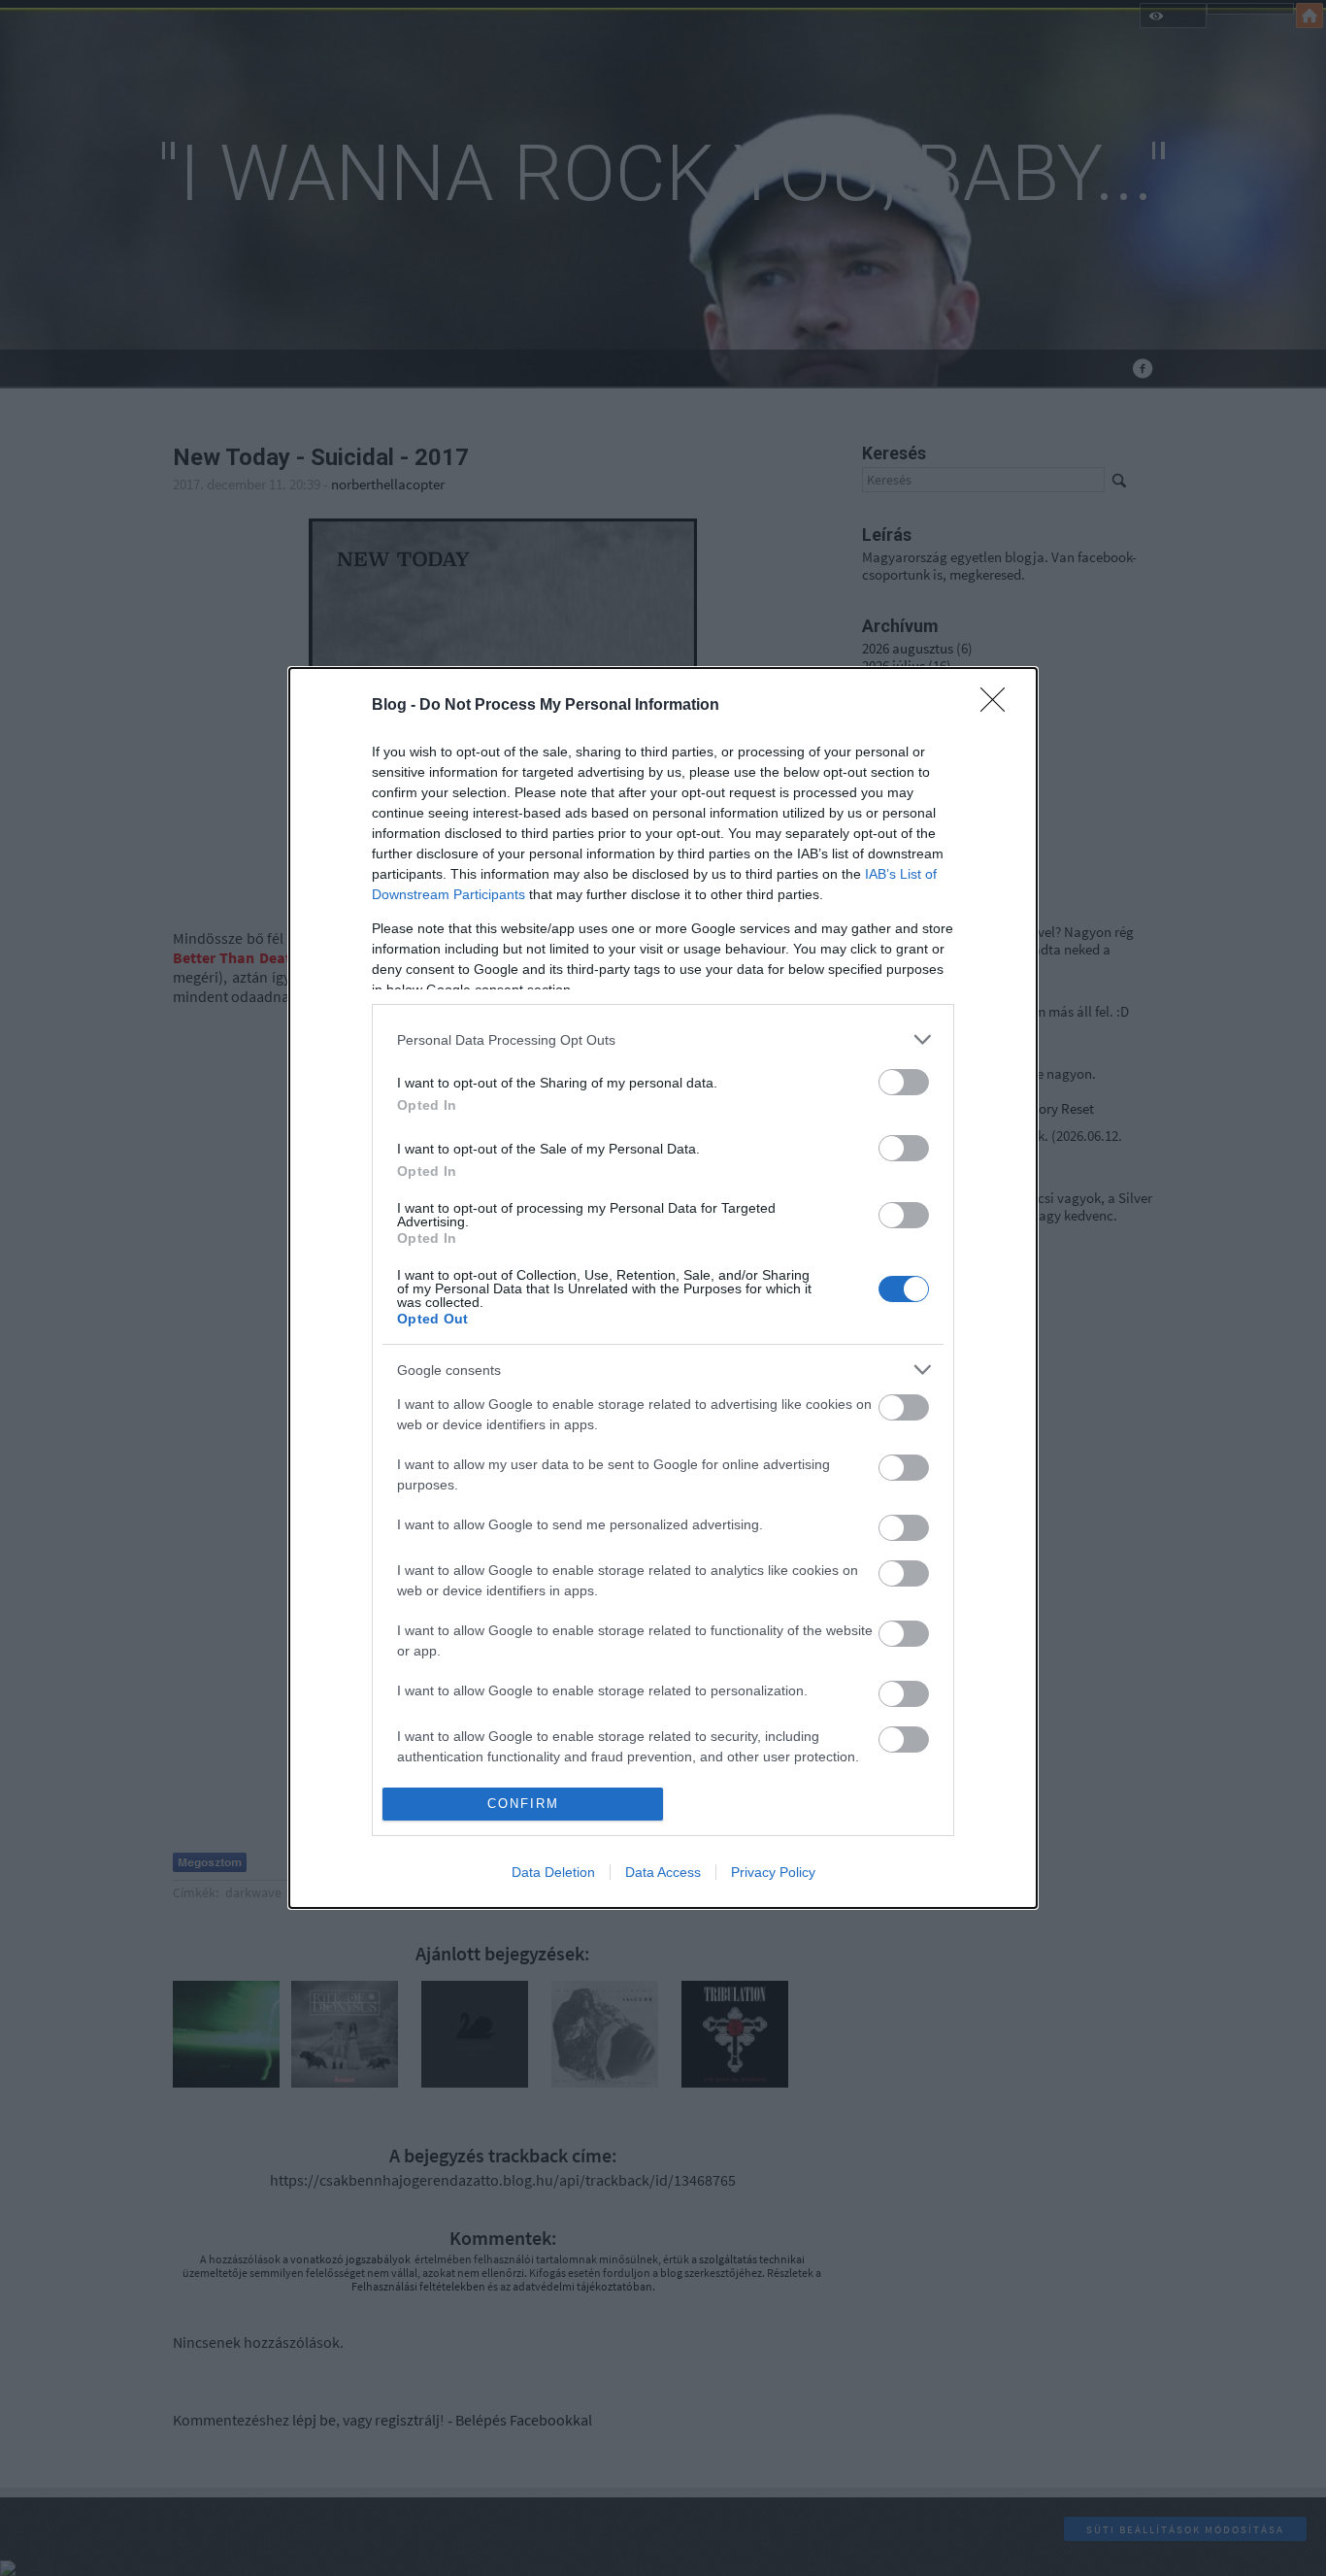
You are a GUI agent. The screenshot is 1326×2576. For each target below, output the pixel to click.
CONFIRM (523, 1804)
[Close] (999, 706)
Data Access (663, 1872)
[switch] (904, 1082)
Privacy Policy (773, 1872)
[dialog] (663, 1288)
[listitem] (663, 1039)
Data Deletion (553, 1872)
